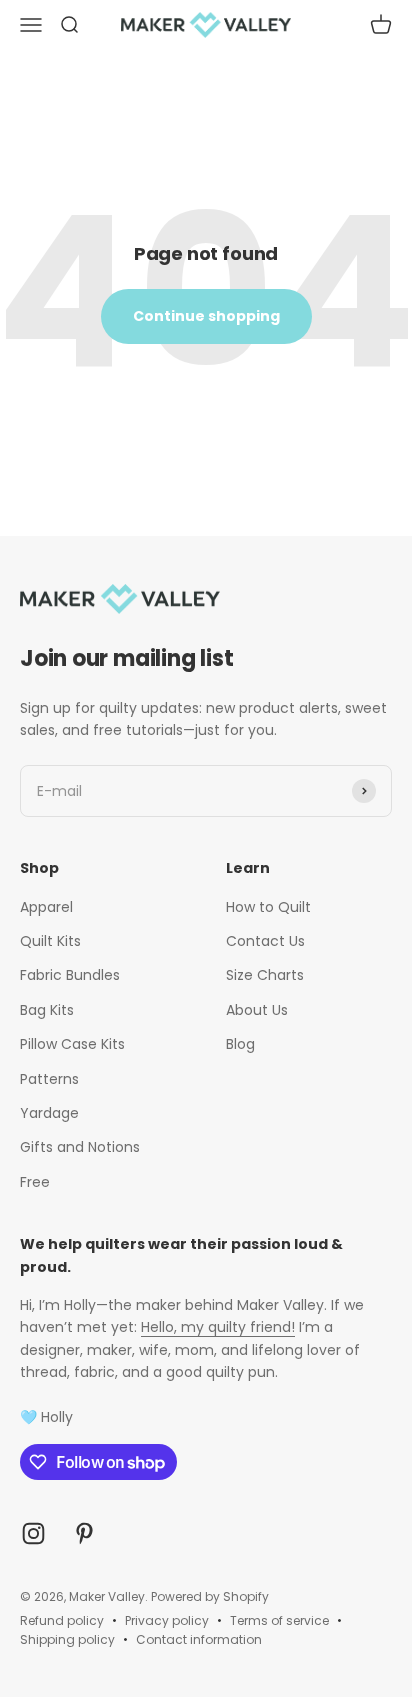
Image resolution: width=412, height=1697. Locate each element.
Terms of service (279, 1620)
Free (35, 1182)
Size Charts (265, 975)
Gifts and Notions (80, 1147)
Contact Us (265, 941)
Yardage (49, 1113)
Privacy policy (167, 1620)
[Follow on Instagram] (33, 1533)
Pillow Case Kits (72, 1044)
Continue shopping (206, 316)
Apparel (46, 907)
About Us (257, 1010)
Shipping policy (67, 1639)
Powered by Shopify (210, 1596)
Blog (240, 1044)
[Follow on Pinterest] (84, 1533)
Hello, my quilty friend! (218, 1327)
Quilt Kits (50, 941)
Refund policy (62, 1620)
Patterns (49, 1079)
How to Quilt (268, 907)
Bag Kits (47, 1010)
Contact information (199, 1639)
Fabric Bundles (70, 975)
